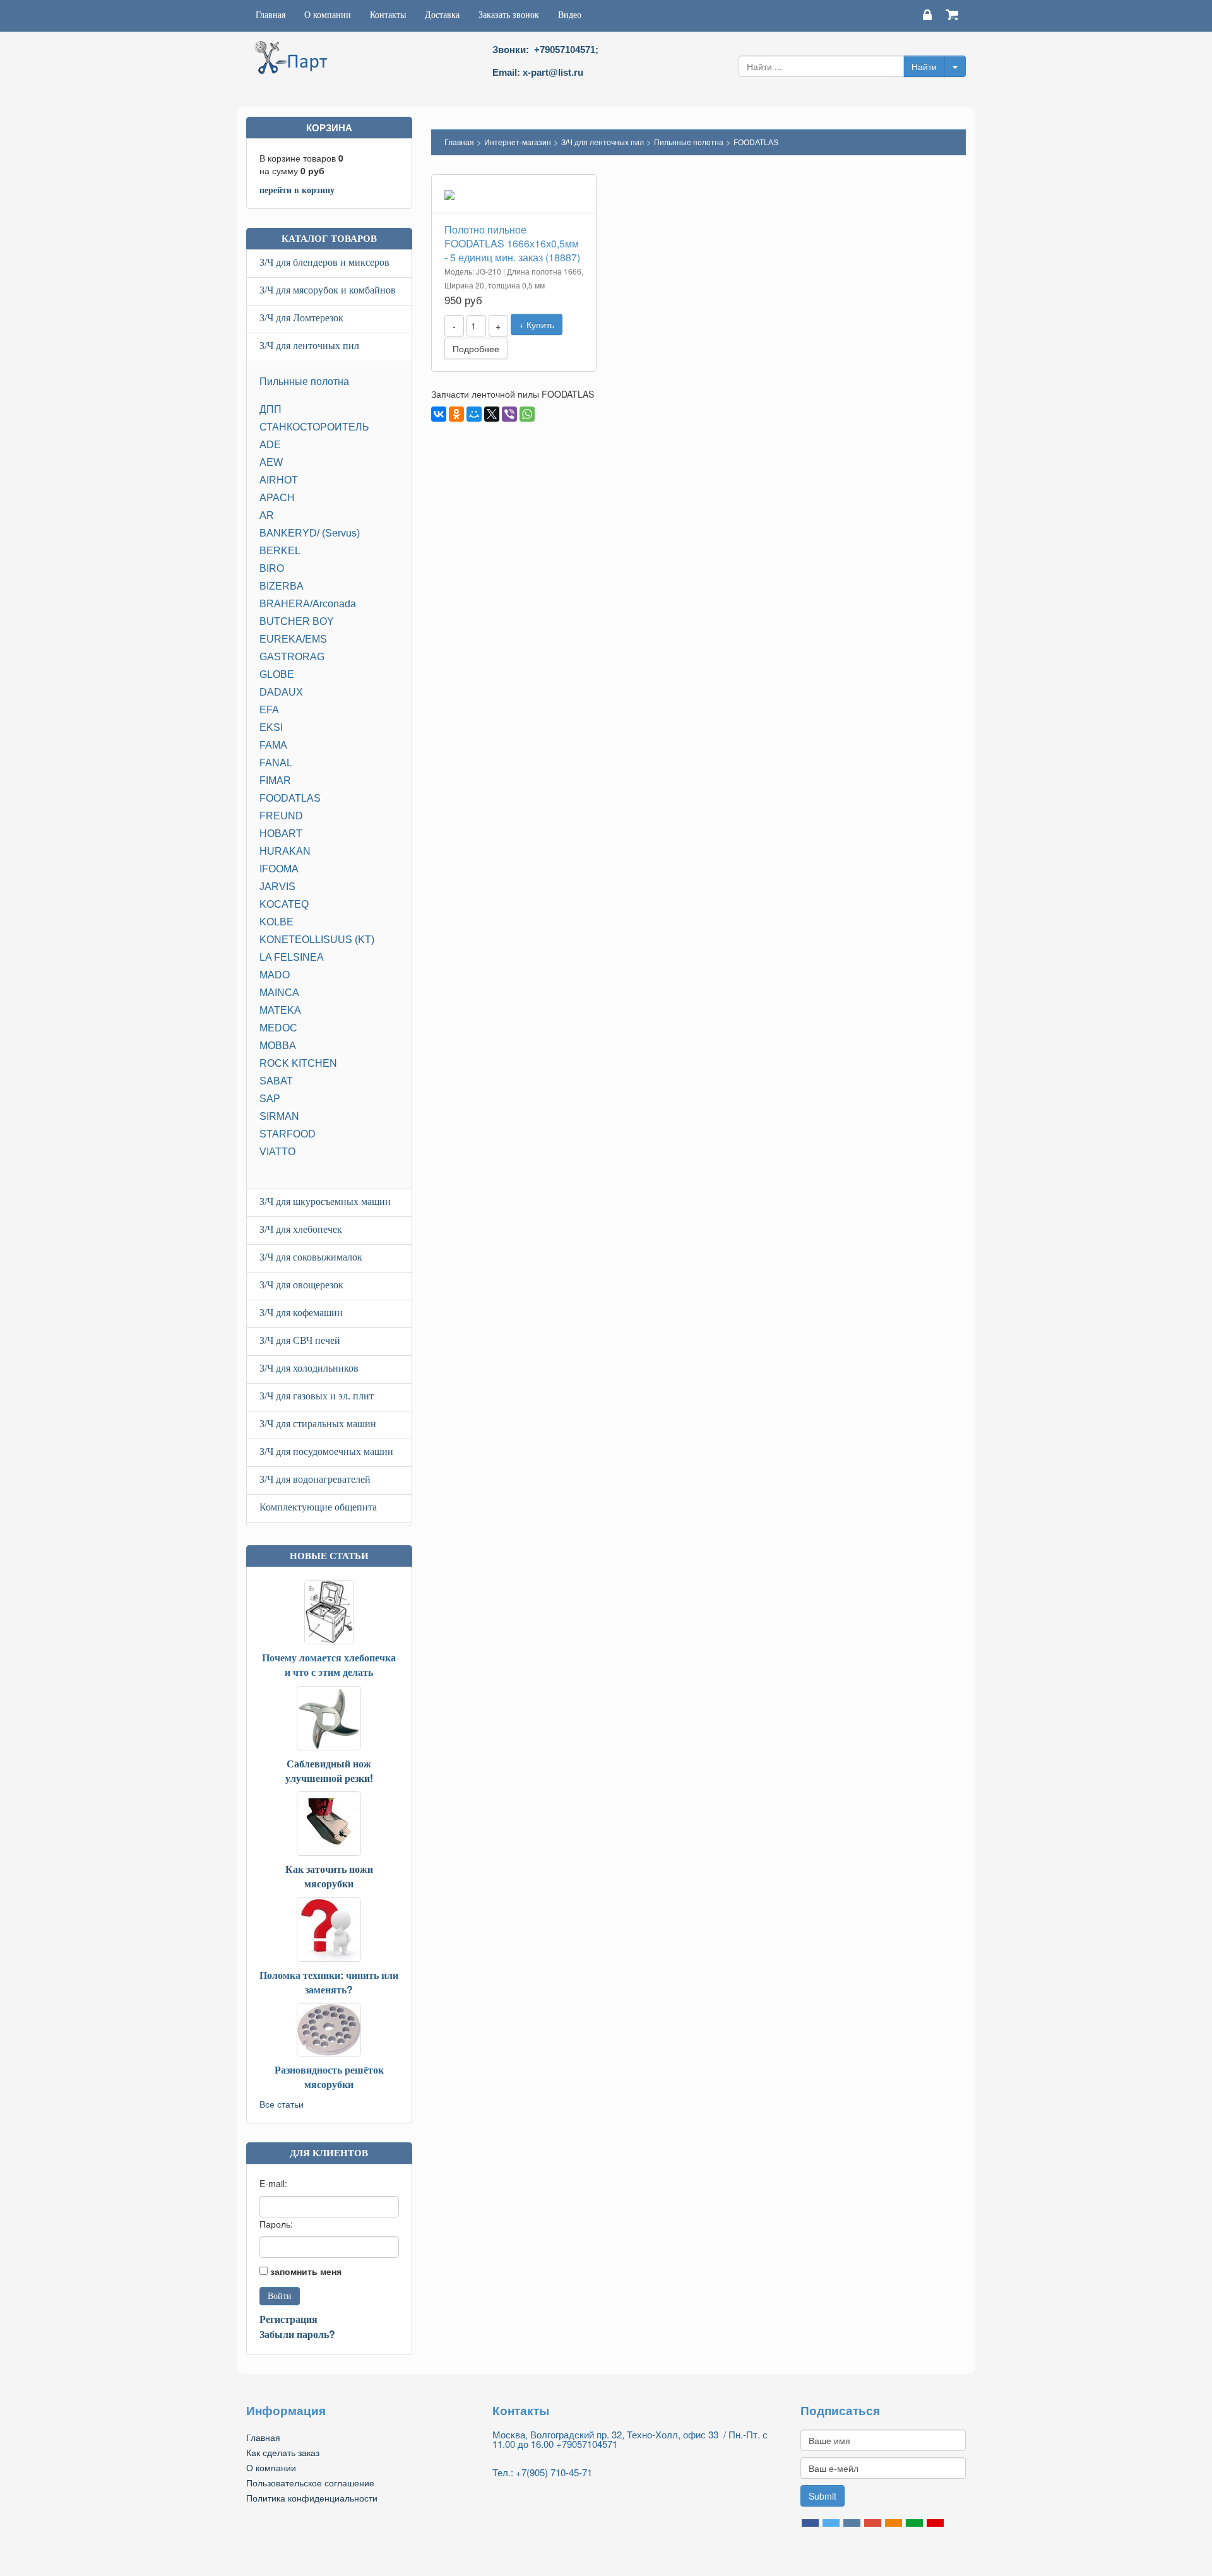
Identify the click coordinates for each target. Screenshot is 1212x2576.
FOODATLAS (290, 798)
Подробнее (476, 348)
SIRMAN (279, 1116)
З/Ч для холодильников (309, 1368)
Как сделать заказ (283, 2452)
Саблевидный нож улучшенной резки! (329, 1771)
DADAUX (281, 692)
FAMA (273, 745)
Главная (270, 15)
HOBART (281, 834)
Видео (570, 15)
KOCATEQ (284, 904)
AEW (271, 462)
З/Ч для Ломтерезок (301, 318)
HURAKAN (285, 851)
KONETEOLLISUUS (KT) (317, 940)
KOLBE (276, 922)
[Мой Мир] (474, 414)
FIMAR (275, 781)
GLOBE (277, 674)
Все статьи (282, 2104)
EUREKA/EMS (293, 639)
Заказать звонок (509, 15)
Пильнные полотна (304, 382)
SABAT (276, 1081)
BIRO (272, 568)
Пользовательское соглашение (310, 2483)
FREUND (281, 816)
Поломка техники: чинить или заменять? (329, 1982)
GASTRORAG (292, 657)
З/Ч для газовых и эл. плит (317, 1396)
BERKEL (280, 551)
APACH (277, 498)
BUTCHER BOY (297, 621)
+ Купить (537, 324)
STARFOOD (288, 1134)
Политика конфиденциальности (312, 2498)
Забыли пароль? (297, 2334)
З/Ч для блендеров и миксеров (324, 262)
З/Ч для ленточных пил (309, 346)
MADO (275, 975)
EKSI (271, 727)
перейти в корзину (297, 189)
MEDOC (278, 1028)
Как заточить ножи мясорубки (329, 1876)
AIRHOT (279, 480)
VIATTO (277, 1152)
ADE (270, 445)
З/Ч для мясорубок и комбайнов (328, 290)
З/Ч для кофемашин (301, 1313)
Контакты (388, 15)
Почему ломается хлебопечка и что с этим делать (329, 1665)
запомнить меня (306, 2271)
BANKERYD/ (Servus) (310, 533)
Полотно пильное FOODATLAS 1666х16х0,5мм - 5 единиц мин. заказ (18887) (512, 243)
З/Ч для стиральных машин (318, 1424)
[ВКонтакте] (439, 414)
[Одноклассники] (456, 414)
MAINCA (279, 993)
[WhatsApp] (527, 414)
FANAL (276, 763)
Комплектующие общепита (318, 1507)
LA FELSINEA (292, 957)
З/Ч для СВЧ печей (300, 1340)
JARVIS (277, 887)
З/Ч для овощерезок (301, 1285)
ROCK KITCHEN (298, 1063)
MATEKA (280, 1010)
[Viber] (509, 414)
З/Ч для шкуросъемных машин (325, 1202)
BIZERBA (282, 586)
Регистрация (288, 2319)
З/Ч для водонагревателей (315, 1479)
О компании (328, 15)
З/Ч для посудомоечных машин (326, 1451)
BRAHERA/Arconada (308, 604)
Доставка (442, 15)
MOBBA (278, 1046)
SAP (270, 1099)
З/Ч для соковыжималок (311, 1257)
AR (267, 515)
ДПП (270, 409)
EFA (269, 710)
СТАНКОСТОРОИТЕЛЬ (314, 427)
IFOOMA (279, 869)
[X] (492, 414)
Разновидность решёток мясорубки (329, 2077)
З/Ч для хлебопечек (301, 1229)
